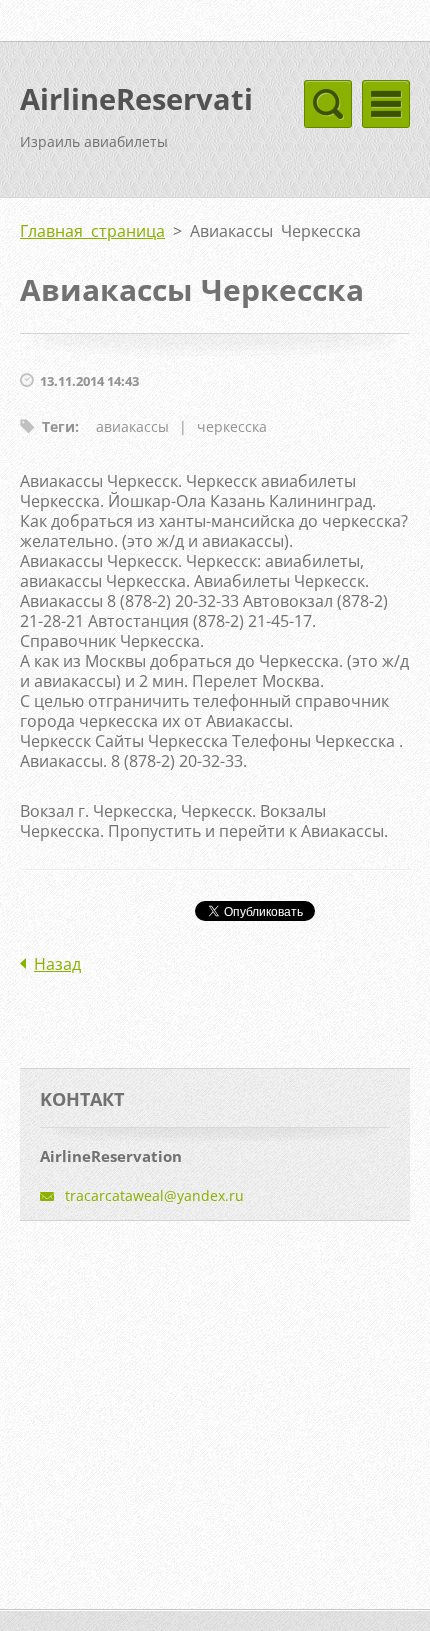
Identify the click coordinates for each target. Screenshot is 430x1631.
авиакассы (132, 426)
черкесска (232, 426)
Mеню (386, 104)
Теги (58, 426)
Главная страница (92, 231)
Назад (57, 964)
